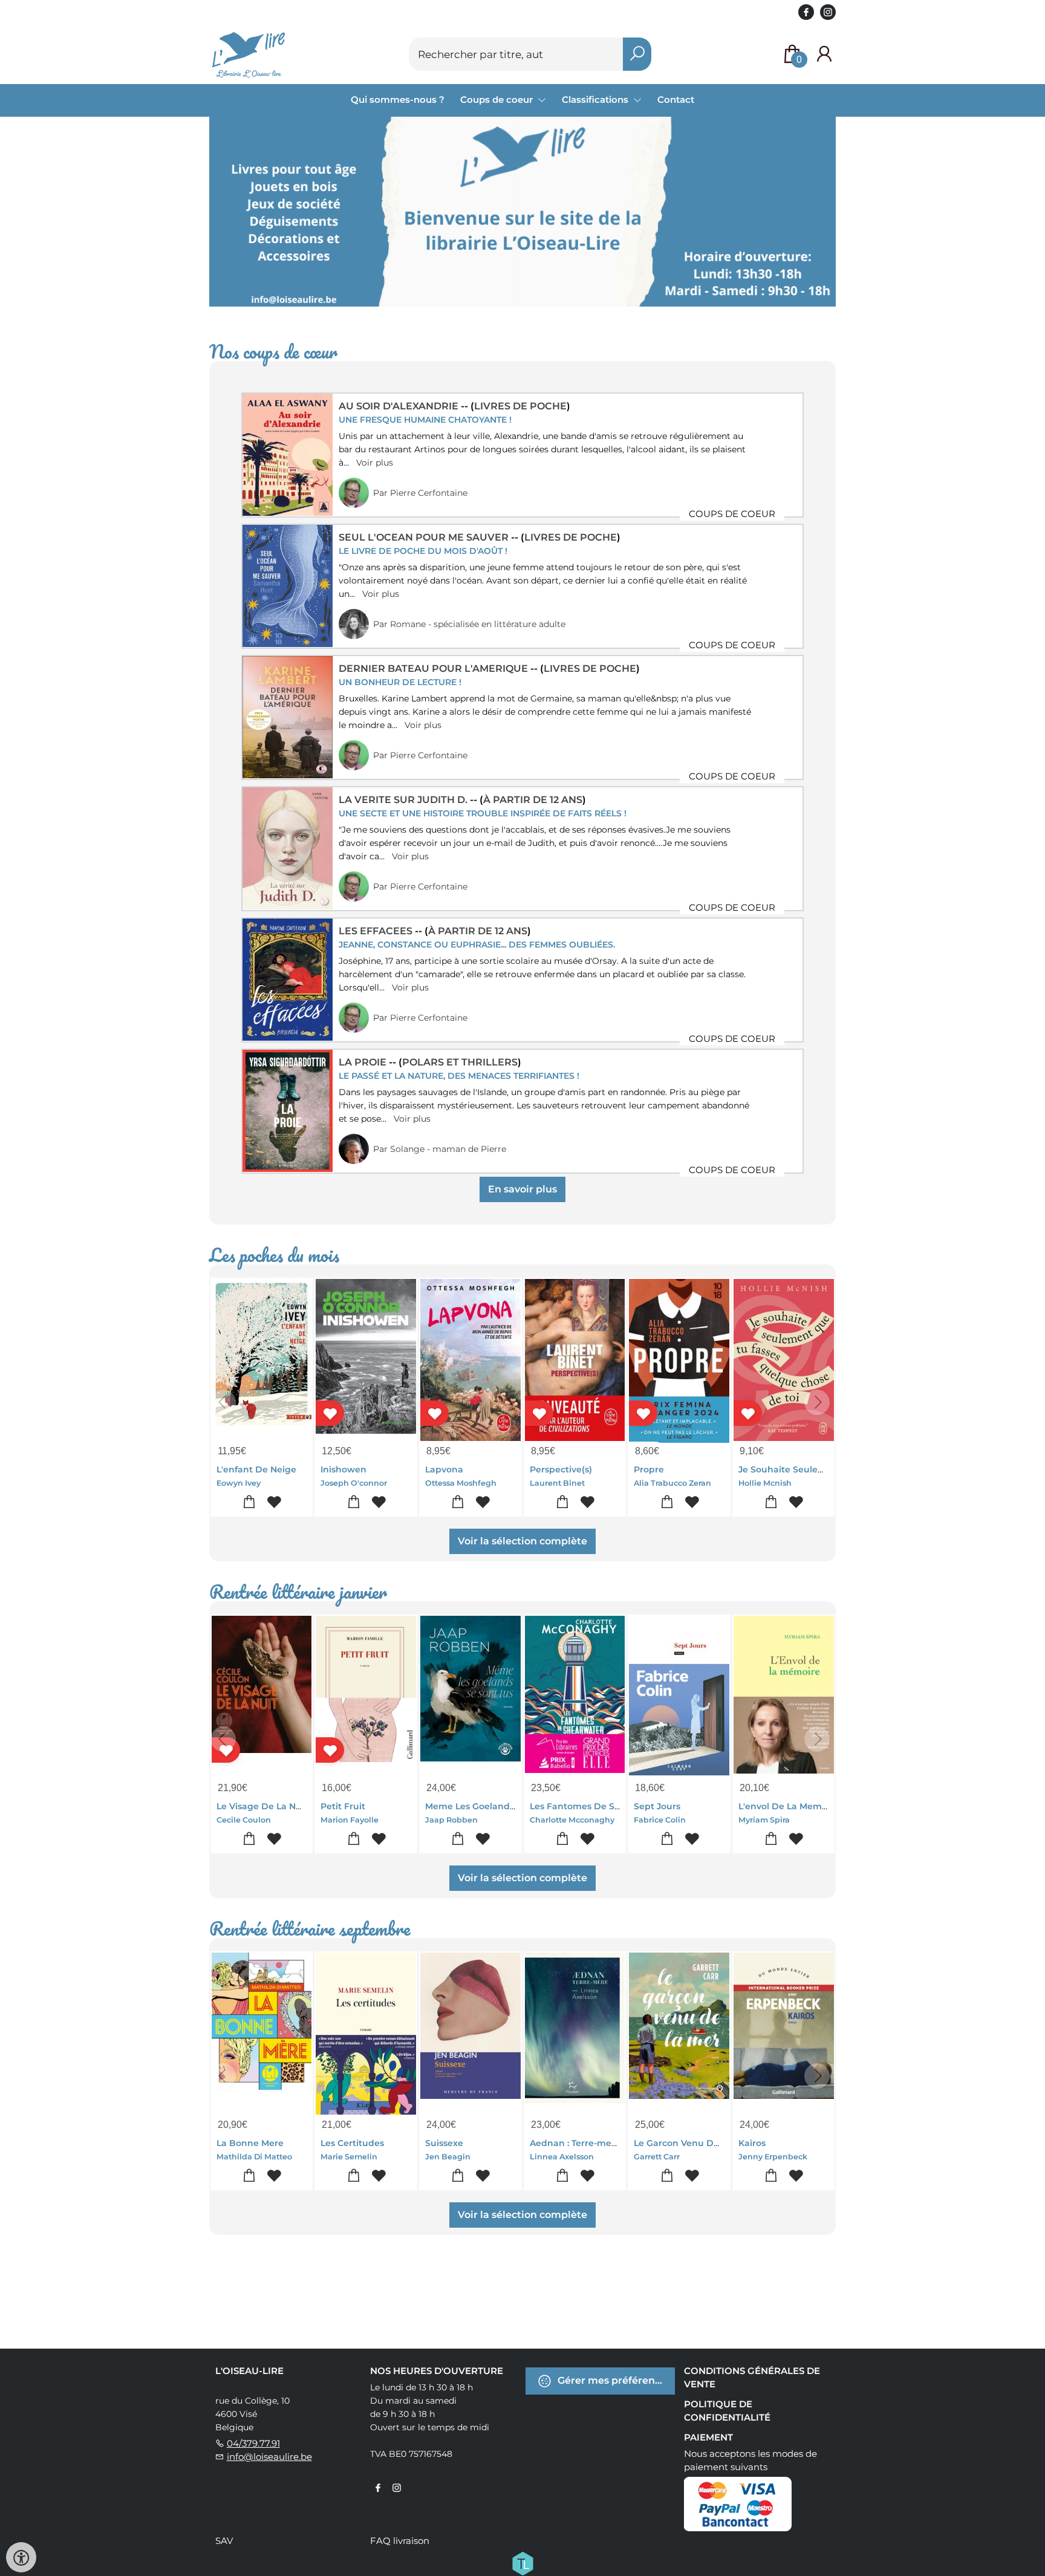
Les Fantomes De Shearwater (595, 1806)
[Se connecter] (824, 54)
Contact (676, 99)
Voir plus (375, 463)
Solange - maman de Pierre (448, 1149)
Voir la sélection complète (522, 1541)
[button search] (637, 54)
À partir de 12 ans (533, 800)
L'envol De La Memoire (789, 1806)
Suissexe (444, 2143)
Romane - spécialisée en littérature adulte (478, 624)
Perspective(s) (561, 1469)
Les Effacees (377, 931)
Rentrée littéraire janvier (298, 1592)
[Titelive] (522, 2563)
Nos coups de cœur (273, 352)
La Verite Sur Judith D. (404, 800)
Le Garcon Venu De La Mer (692, 2143)
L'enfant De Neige (256, 1469)
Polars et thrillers (460, 1062)
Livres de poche (520, 406)
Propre (649, 1469)
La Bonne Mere (250, 2143)
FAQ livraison (400, 2541)
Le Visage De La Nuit (262, 1806)
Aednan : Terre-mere (575, 2143)
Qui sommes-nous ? (398, 99)
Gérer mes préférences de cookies (615, 2380)
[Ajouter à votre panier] (249, 1502)
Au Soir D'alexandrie (400, 406)
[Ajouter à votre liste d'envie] (274, 1502)
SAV (224, 2541)
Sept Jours (657, 1806)
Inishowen (343, 1469)
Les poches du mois (274, 1255)
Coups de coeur (498, 99)
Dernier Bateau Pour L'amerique (435, 668)
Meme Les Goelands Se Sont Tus (496, 1806)
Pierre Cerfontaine (429, 493)
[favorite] (330, 1413)
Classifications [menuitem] (596, 99)
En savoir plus (522, 1189)
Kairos (752, 2143)
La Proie (364, 1062)
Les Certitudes (352, 2143)
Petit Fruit (343, 1806)
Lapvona (444, 1469)
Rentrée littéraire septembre (310, 1929)
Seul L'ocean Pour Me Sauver (425, 537)
